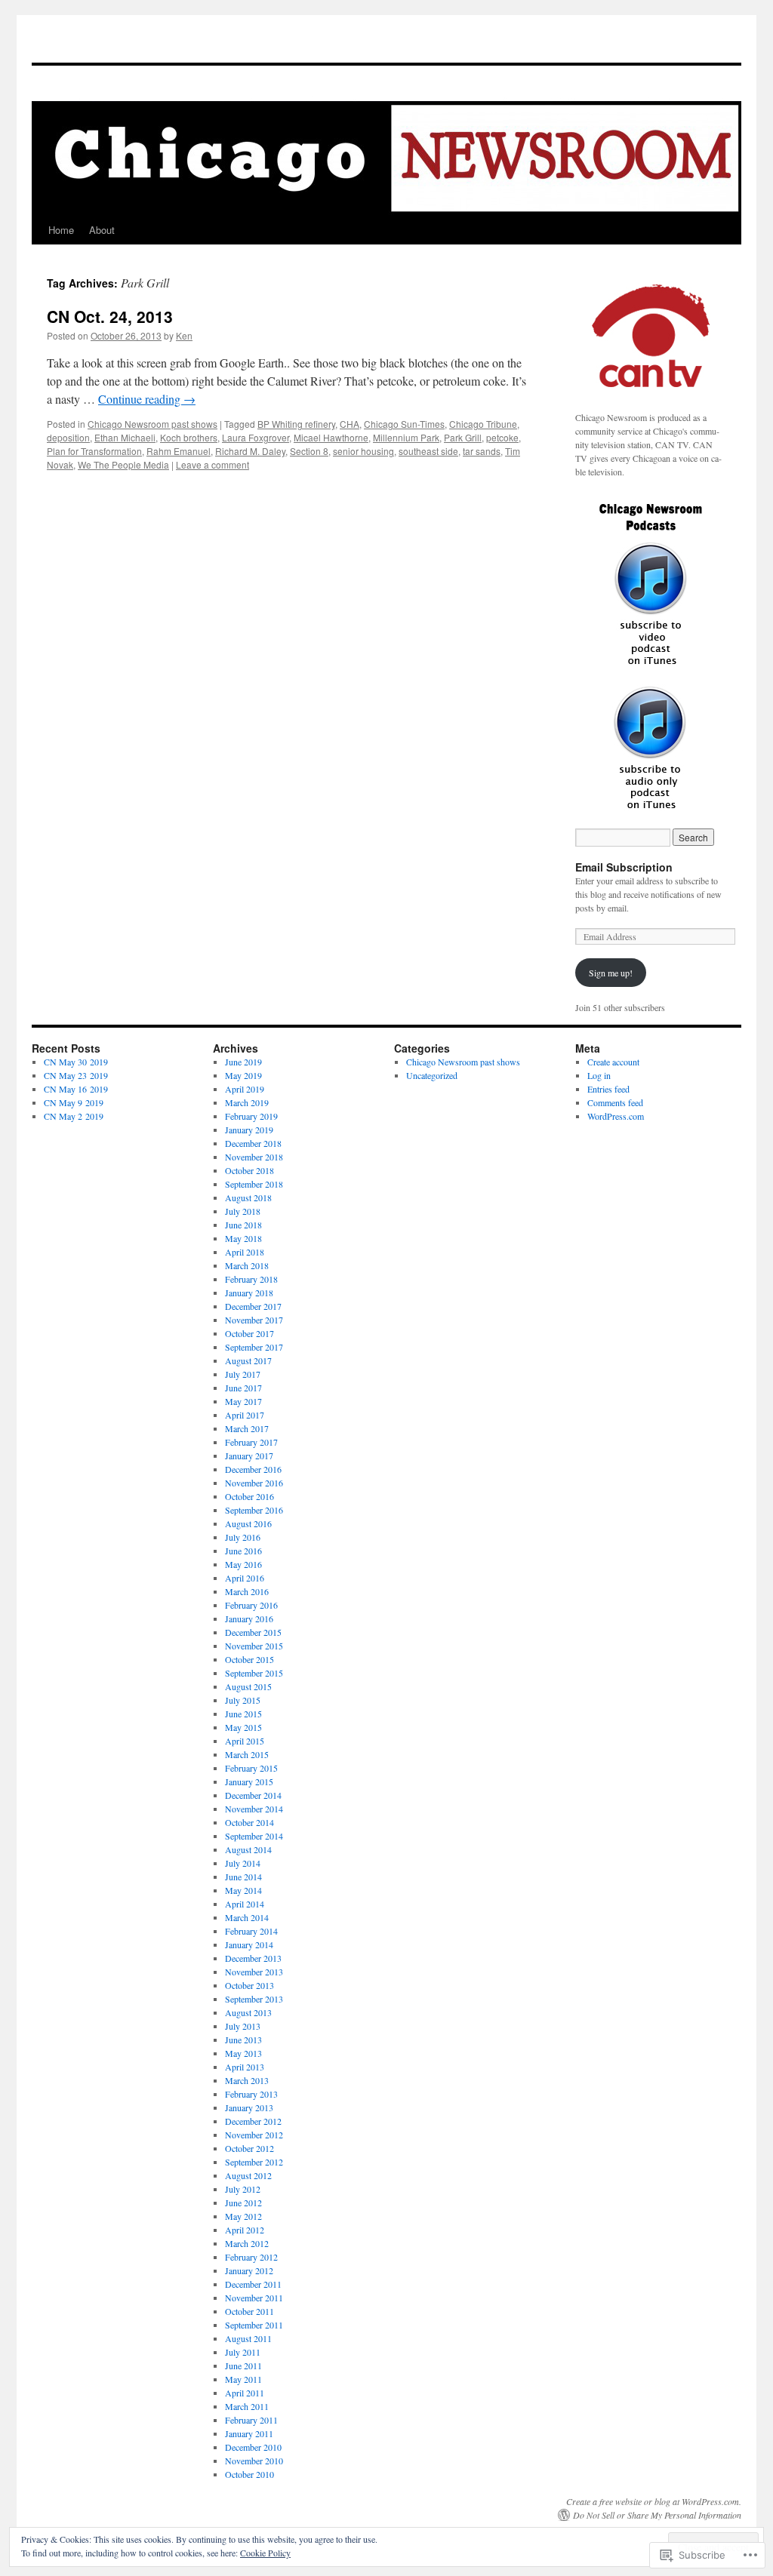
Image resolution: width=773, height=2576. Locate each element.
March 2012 (247, 2243)
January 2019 (249, 1130)
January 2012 (249, 2270)
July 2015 (243, 1700)
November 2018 (254, 1157)
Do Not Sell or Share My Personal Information (657, 2515)
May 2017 (243, 1401)
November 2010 (254, 2461)
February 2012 (251, 2257)
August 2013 (248, 2012)
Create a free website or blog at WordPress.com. (654, 2501)
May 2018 (243, 1238)
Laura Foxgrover (256, 437)
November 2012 (254, 2135)
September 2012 (254, 2162)
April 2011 (245, 2393)
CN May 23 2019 (76, 1075)
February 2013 (251, 2094)
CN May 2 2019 (74, 1116)
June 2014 (243, 1877)
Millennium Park (406, 437)
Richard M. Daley (250, 451)
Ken (184, 335)
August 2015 (248, 1686)
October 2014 (249, 1822)
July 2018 (243, 1211)
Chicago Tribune (483, 424)
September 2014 (254, 1836)
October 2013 (249, 1985)
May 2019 (243, 1075)
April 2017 (245, 1415)
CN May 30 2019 (76, 1062)
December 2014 (253, 1795)
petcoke (502, 437)
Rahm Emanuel (179, 451)
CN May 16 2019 (76, 1089)
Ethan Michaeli (125, 437)
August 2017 (248, 1360)
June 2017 (243, 1388)
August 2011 (248, 2338)
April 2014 (245, 1904)
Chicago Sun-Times (404, 424)
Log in (599, 1075)
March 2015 (247, 1754)
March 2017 (247, 1428)
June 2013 (243, 2040)
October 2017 (249, 1333)
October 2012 (249, 2148)
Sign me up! (611, 973)
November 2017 (254, 1320)
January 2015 (249, 1781)
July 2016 (243, 1537)
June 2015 (243, 1714)
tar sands (482, 451)
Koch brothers (189, 437)
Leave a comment (212, 464)
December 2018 (253, 1143)
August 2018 (248, 1197)
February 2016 (251, 1605)
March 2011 (247, 2406)
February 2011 (251, 2420)
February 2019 (251, 1116)
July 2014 (243, 1863)
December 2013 (253, 1958)
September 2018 (254, 1184)
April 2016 (245, 1578)
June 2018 (243, 1225)
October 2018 (249, 1170)
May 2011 (243, 2379)
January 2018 (249, 1293)
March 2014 (247, 1917)
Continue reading (147, 399)
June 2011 (243, 2365)
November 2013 (254, 1972)
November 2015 (254, 1646)
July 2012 (243, 2189)
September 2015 (254, 1673)
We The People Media (123, 464)
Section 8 (309, 451)
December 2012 (253, 2121)
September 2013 (254, 1999)
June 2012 (243, 2203)
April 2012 (245, 2230)
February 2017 (251, 1442)
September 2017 (254, 1347)
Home (61, 230)
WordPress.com (616, 1116)
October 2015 (249, 1659)
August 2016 (248, 1523)
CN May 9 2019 (74, 1102)
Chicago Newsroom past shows (152, 424)
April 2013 (245, 2067)
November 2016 (254, 1483)
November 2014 (254, 1809)
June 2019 (243, 1062)
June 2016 (243, 1551)
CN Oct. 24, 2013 (110, 316)
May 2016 (243, 1564)
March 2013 (247, 2080)
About (102, 230)
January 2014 (249, 1944)
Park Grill (463, 437)
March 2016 (247, 1591)
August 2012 (248, 2175)
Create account (613, 1062)
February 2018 (251, 1279)
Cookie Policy (265, 2553)
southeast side (428, 451)
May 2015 (243, 1727)
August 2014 (248, 1849)
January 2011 (249, 2433)
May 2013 (243, 2053)
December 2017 (253, 1306)
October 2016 (249, 1496)
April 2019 (245, 1089)
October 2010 (249, 2474)
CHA (350, 424)
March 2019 (247, 1102)
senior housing (363, 451)
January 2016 (249, 1618)
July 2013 (243, 2026)
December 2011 (253, 2284)
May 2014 (243, 1890)
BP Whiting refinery (296, 424)
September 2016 (254, 1510)
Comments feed (615, 1102)
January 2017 (249, 1456)
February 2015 (251, 1768)
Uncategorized (432, 1075)
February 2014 (251, 1931)
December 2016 (253, 1469)
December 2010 (253, 2447)
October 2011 (249, 2311)
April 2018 (245, 1252)
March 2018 (247, 1265)
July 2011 (243, 2352)
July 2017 (243, 1374)
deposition (68, 437)
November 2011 (254, 2298)
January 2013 (249, 2107)
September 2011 (254, 2325)
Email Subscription (624, 867)
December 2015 (253, 1632)
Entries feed (608, 1089)
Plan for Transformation (94, 451)
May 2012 (243, 2216)
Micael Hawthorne (331, 437)
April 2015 (245, 1741)
